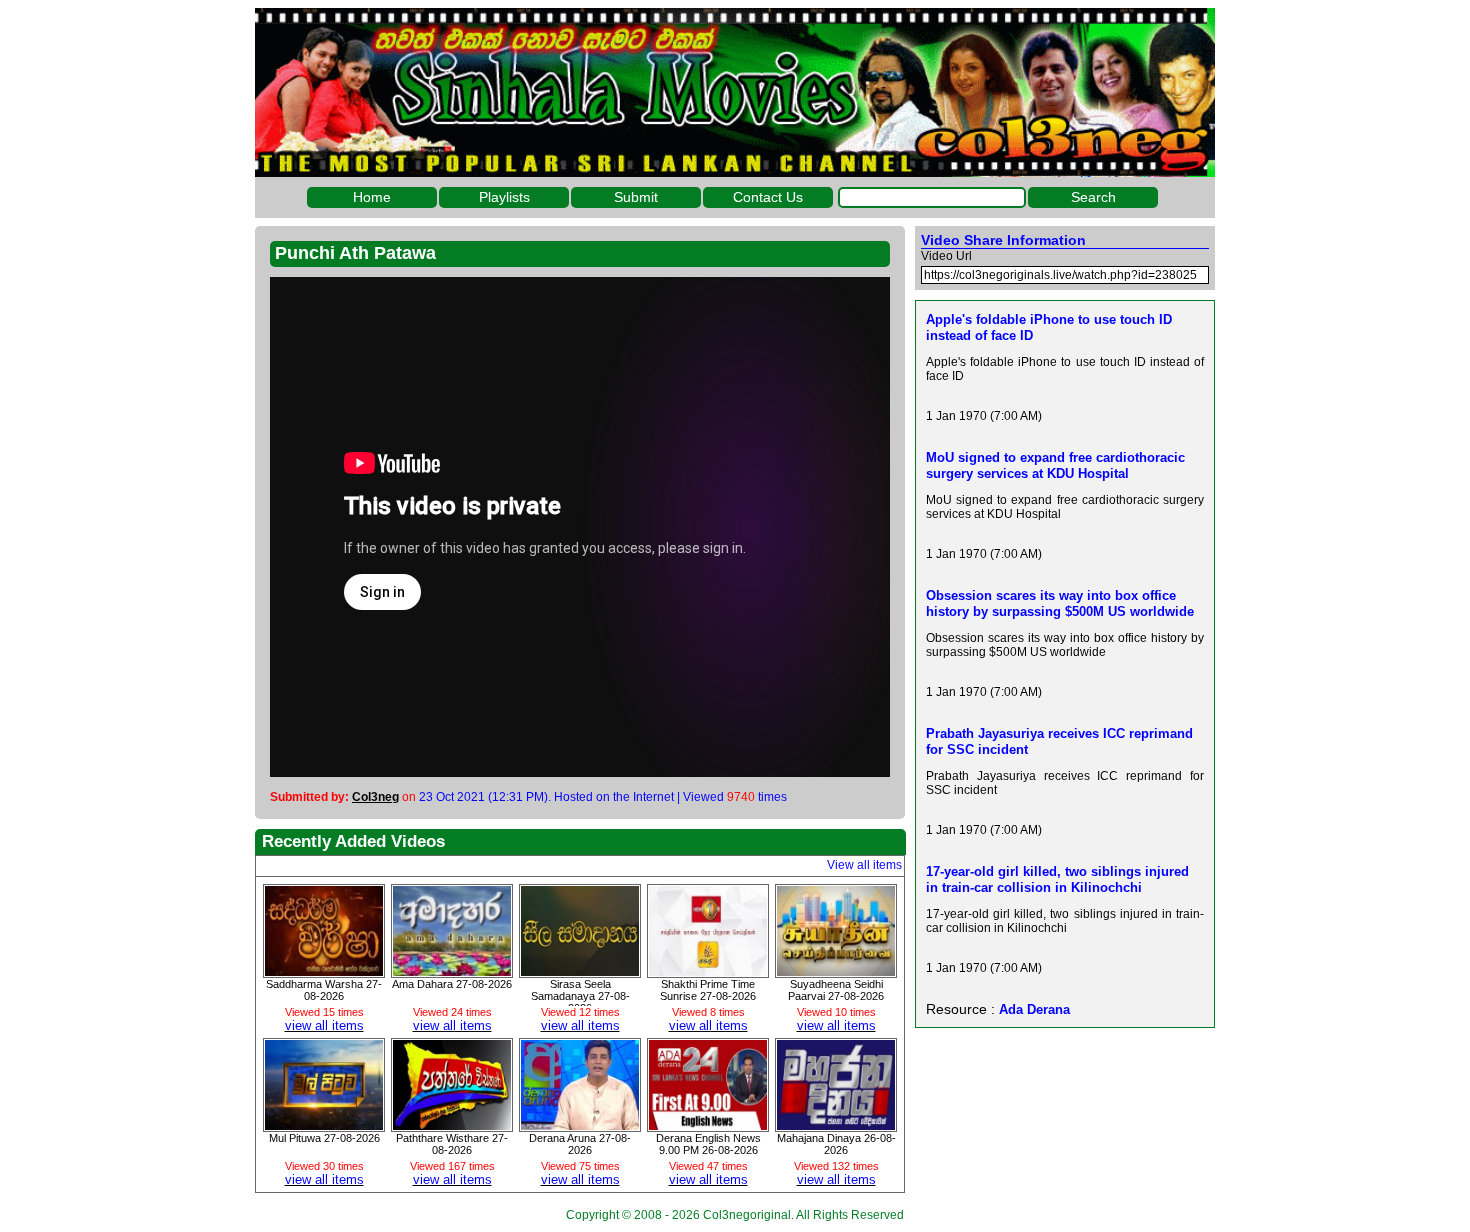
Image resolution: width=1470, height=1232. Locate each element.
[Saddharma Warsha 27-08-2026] (324, 971)
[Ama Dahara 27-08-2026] (452, 971)
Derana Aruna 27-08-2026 (580, 1144)
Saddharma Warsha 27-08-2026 (324, 990)
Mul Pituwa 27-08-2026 (324, 1138)
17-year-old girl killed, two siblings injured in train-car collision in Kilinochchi (1057, 879)
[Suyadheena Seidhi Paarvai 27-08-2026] (836, 971)
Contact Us (768, 197)
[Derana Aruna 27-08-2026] (580, 1125)
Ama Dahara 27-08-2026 (452, 984)
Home (372, 197)
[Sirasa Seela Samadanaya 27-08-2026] (580, 971)
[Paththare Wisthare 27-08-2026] (452, 1125)
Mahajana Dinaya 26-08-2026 (836, 1144)
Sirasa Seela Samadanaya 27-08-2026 (580, 996)
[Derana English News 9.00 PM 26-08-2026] (708, 1125)
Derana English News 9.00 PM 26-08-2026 (708, 1144)
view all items (324, 1025)
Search (1093, 197)
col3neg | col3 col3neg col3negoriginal (735, 92)
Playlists (504, 197)
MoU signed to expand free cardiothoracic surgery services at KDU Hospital (1055, 465)
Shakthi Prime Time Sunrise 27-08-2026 (708, 990)
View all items (864, 865)
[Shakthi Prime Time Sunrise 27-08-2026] (708, 971)
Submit (636, 197)
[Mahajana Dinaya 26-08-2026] (836, 1125)
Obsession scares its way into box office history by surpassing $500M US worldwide (1060, 603)
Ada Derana (1034, 1009)
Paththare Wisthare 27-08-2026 (452, 1144)
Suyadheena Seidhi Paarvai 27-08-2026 (836, 990)
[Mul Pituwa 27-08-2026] (324, 1125)
